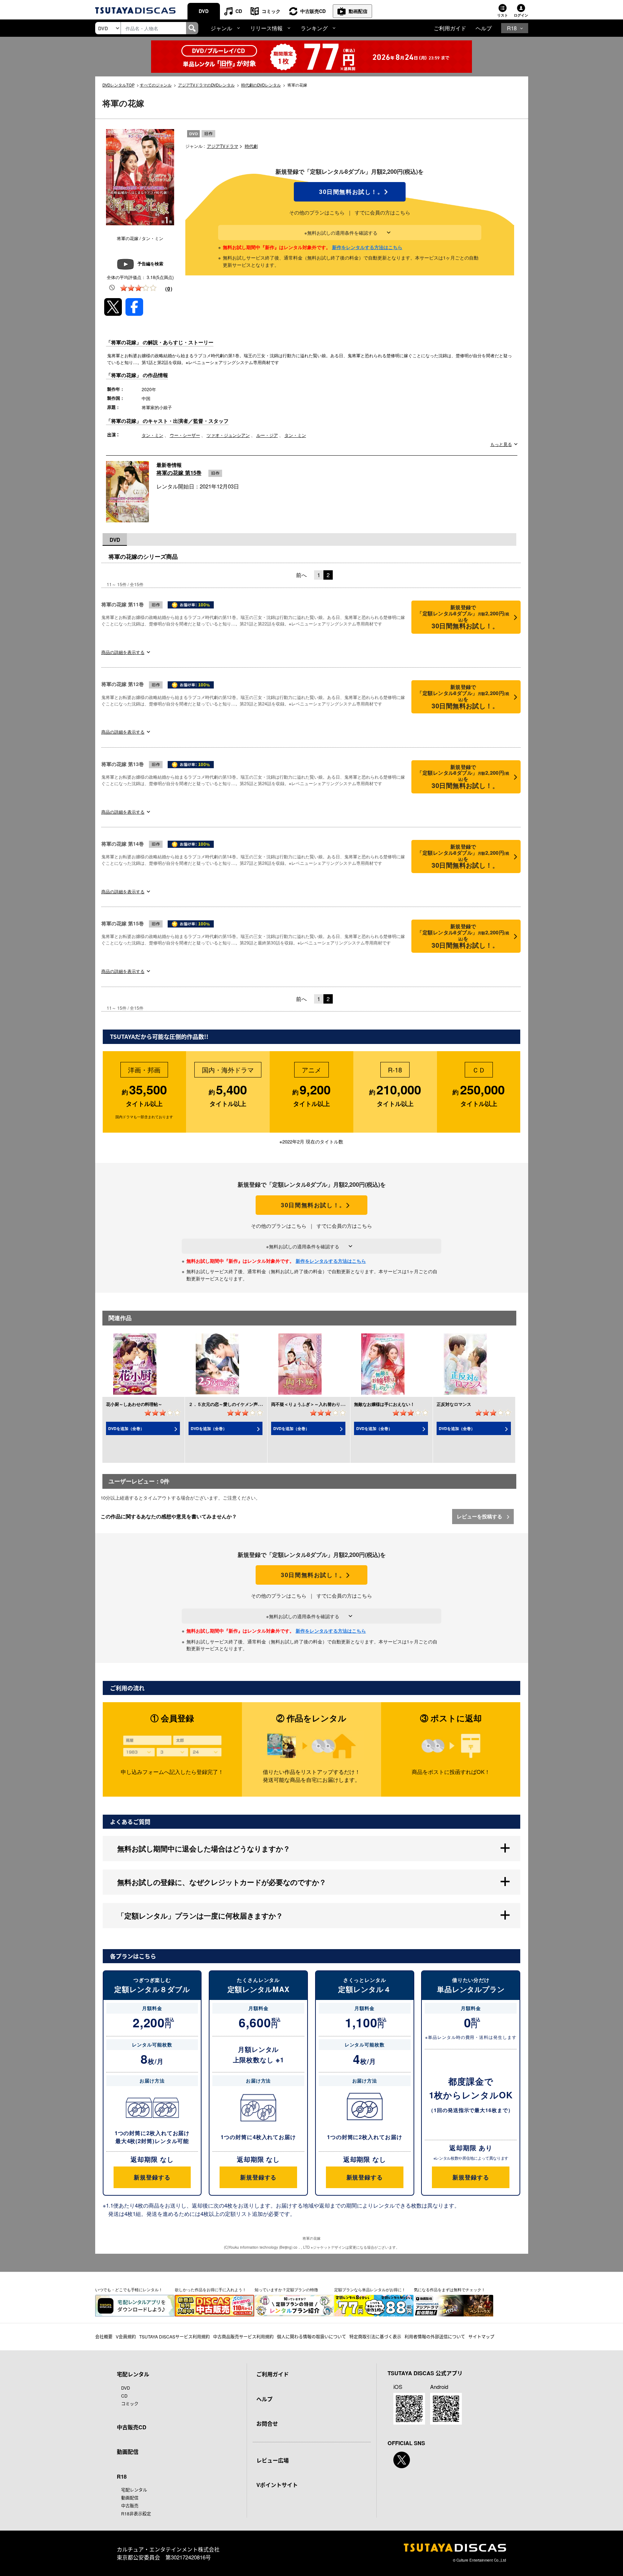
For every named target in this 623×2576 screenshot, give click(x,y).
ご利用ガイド (450, 28)
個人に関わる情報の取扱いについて (311, 2336)
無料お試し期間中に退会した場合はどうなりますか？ (204, 1848)
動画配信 (358, 11)
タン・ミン (153, 435)
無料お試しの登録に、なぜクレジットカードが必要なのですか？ (222, 1882)
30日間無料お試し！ (350, 192)
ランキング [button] (314, 28)
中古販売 (130, 2506)
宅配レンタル (134, 2490)
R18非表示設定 (136, 2513)
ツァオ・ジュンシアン (228, 435)
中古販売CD (313, 11)
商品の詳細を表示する (123, 652)
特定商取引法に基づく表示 (375, 2336)
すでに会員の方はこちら (383, 212)
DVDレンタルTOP (118, 85)
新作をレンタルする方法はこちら (367, 247)
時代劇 (251, 146)
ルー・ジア (267, 435)
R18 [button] (512, 28)
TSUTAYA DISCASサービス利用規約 (174, 2336)
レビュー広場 (273, 2460)
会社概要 (104, 2336)
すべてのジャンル (156, 85)
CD (239, 11)
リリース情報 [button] (266, 28)
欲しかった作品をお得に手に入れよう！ (211, 2289)
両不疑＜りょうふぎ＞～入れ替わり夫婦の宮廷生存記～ (325, 1404)
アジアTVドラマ (223, 146)
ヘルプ (484, 28)
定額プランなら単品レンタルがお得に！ (370, 2289)
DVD (204, 11)
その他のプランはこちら (317, 212)
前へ (301, 575)
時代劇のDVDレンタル (261, 85)
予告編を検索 (150, 264)
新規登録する (152, 2177)
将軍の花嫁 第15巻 (179, 473)
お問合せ (267, 2424)
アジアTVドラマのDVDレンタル (206, 85)
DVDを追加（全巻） (126, 1428)
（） (169, 288)
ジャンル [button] (221, 28)
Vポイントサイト (277, 2485)
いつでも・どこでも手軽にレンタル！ (129, 2289)
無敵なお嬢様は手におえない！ (384, 1404)
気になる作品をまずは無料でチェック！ (450, 2289)
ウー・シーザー (185, 435)
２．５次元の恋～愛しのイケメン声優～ (227, 1404)
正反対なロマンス (454, 1404)
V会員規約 (126, 2336)
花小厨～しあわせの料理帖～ (134, 1404)
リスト (503, 15)
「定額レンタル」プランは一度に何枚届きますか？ (200, 1915)
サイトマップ (481, 2336)
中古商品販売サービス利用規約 (243, 2336)
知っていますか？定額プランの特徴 (286, 2289)
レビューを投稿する (480, 1516)
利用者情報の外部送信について (435, 2336)
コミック (271, 11)
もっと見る (501, 444)
